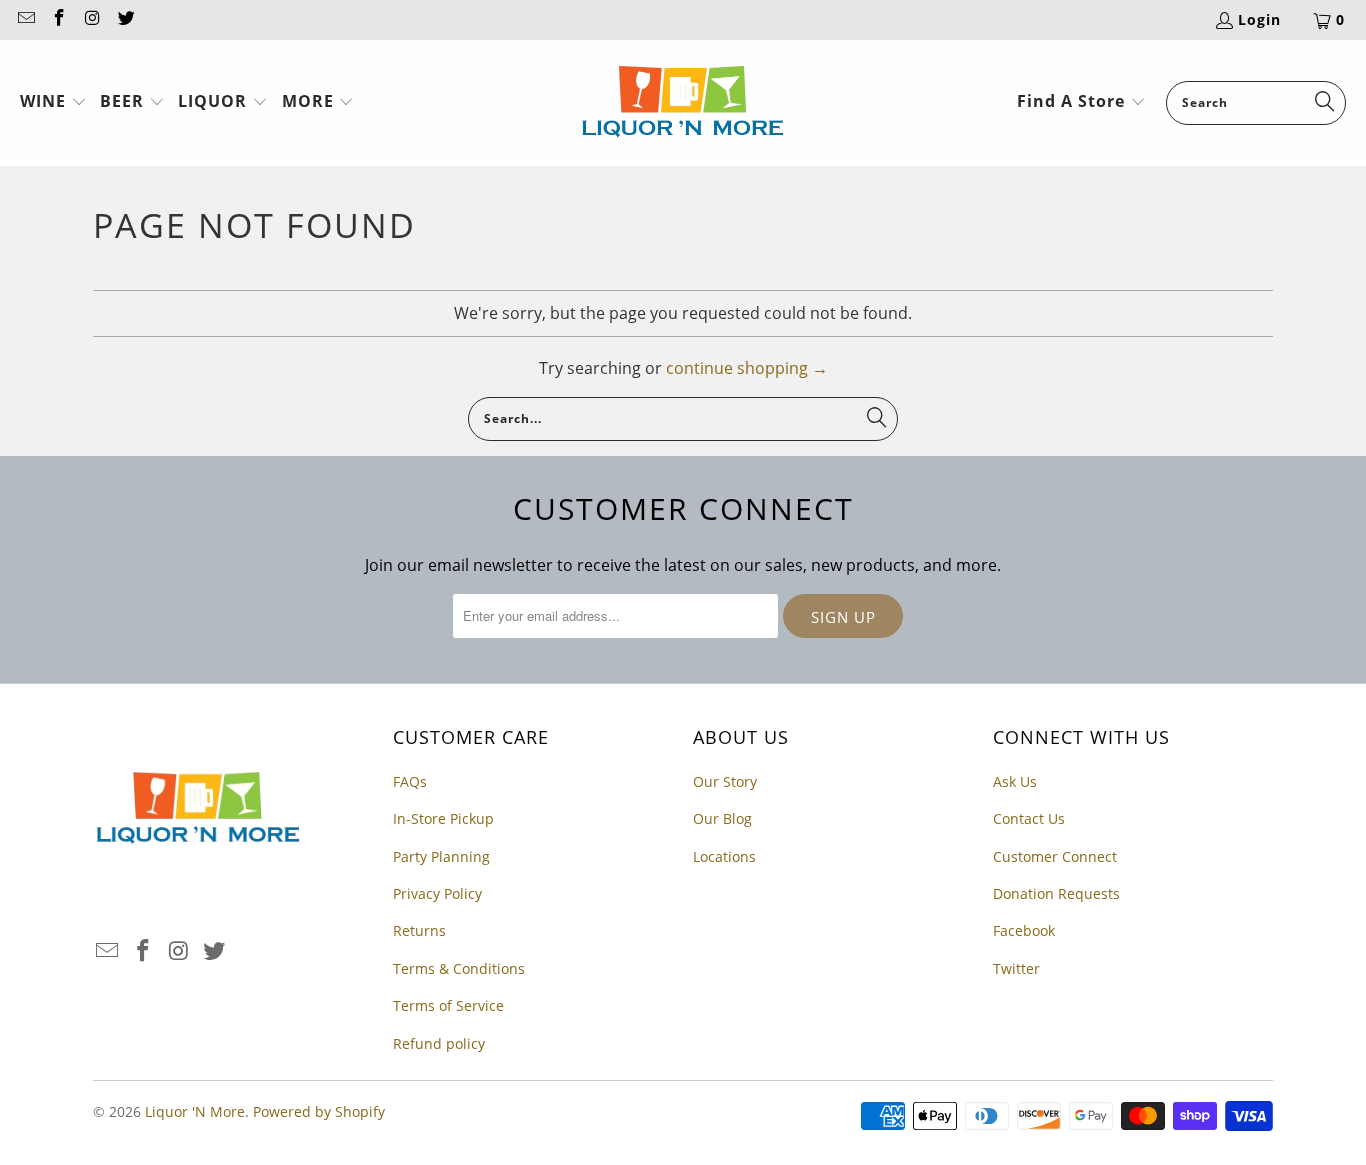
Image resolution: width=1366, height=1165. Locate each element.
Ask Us (1015, 781)
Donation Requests (1056, 893)
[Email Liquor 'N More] (25, 19)
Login (1259, 19)
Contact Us (1029, 818)
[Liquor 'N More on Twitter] (126, 19)
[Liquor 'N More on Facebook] (59, 19)
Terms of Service (448, 1005)
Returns (419, 930)
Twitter (1016, 968)
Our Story (725, 781)
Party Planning (441, 856)
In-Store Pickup (443, 818)
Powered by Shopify (319, 1111)
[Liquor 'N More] (682, 103)
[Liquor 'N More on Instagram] (92, 19)
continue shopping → (747, 368)
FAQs (410, 781)
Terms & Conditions (459, 968)
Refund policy (439, 1043)
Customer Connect (1055, 856)
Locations (724, 856)
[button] (53, 103)
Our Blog (722, 818)
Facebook (1024, 930)
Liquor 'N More (195, 1111)
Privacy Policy (437, 893)
